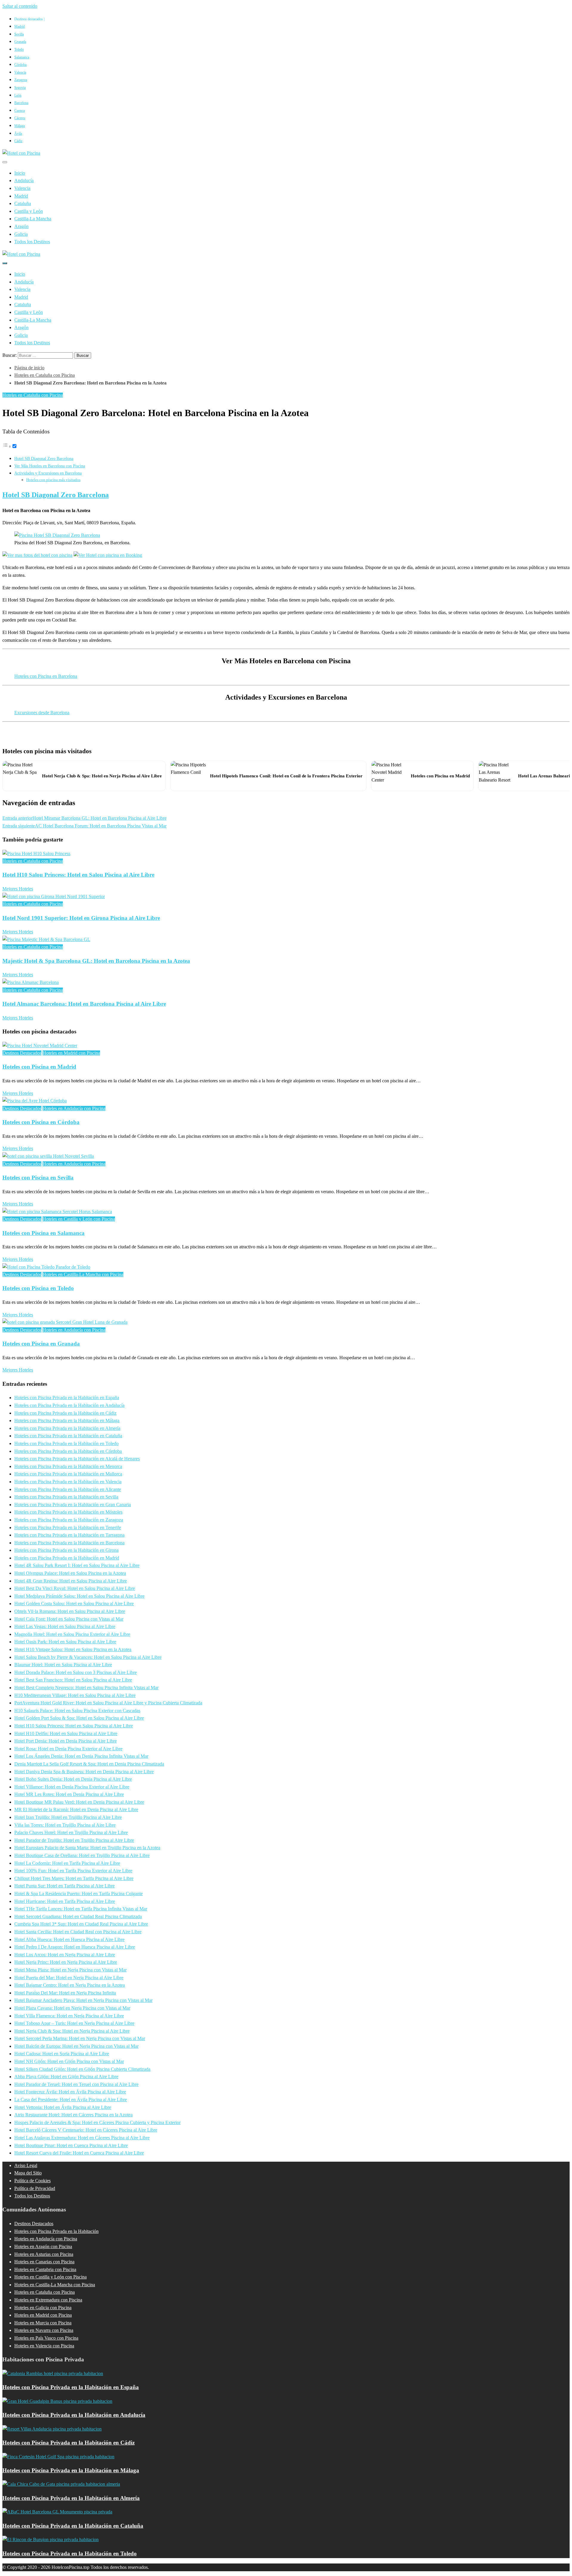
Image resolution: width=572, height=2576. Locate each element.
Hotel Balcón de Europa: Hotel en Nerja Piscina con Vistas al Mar (76, 2046)
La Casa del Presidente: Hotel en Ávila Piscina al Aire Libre (71, 2100)
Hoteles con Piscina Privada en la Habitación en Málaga (67, 1420)
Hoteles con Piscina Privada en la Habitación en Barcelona (69, 1543)
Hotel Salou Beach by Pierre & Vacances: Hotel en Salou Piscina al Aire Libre (88, 1657)
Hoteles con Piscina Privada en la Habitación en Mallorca (68, 1474)
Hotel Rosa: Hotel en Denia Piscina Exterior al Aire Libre (68, 1749)
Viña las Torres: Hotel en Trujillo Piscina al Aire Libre (65, 1825)
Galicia (21, 234)
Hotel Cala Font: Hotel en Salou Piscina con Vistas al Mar (69, 1619)
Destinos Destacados (22, 1053)
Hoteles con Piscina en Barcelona (46, 676)
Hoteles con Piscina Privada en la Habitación (56, 2231)
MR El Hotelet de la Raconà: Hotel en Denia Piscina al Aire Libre (76, 1809)
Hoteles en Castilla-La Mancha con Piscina (83, 1274)
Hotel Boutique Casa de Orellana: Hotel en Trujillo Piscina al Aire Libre (82, 1855)
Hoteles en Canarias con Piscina (44, 2262)
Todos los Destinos (32, 242)
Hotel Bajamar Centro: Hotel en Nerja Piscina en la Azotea (70, 1985)
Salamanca (22, 57)
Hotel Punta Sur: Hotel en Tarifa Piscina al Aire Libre (64, 1886)
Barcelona (21, 103)
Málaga (20, 126)
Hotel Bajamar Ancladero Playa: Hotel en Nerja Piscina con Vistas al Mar (83, 2000)
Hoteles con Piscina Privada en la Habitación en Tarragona (69, 1535)
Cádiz (18, 141)
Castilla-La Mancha (33, 219)
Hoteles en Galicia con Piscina (43, 2308)
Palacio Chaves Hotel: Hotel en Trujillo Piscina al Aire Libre (71, 1832)
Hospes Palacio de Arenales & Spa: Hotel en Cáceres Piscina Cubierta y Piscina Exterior (97, 2122)
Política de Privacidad (35, 2188)
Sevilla (19, 34)
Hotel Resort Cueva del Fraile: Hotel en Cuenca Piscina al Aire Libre (79, 2153)
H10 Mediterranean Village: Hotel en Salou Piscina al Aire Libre (75, 1695)
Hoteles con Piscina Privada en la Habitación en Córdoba (68, 1451)
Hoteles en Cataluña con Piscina (45, 375)
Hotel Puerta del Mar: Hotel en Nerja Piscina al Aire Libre (69, 1978)
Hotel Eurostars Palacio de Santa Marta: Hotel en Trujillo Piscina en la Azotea (87, 1848)
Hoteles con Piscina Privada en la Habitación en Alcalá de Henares (77, 1459)
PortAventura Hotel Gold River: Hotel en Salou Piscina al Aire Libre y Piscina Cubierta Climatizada (108, 1703)
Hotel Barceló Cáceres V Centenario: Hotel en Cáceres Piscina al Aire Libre (86, 2130)
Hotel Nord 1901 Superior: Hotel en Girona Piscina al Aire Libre (81, 918)
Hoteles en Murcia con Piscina (43, 2323)
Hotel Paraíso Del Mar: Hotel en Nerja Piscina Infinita (65, 1993)
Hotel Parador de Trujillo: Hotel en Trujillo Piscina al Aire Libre (74, 1840)
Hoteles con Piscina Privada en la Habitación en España (67, 1398)
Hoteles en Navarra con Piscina (44, 2330)
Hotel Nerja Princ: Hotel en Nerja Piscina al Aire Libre (66, 1962)
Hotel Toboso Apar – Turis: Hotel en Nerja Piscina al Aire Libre (74, 2023)
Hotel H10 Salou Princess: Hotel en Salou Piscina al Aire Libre (78, 875)
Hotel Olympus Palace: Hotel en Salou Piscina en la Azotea (70, 1573)
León (18, 95)
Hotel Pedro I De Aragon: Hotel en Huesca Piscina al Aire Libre (75, 1947)
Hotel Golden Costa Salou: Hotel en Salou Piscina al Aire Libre (74, 1604)
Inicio (20, 173)
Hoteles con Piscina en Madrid (39, 1067)
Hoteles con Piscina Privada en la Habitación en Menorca (68, 1466)
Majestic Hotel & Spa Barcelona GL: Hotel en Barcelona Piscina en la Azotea (96, 961)
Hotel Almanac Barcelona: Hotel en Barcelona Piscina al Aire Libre (84, 1004)
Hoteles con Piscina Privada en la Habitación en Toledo (66, 1443)
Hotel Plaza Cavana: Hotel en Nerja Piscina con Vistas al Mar (72, 2008)
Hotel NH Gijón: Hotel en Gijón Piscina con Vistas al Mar (69, 2061)
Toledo (19, 49)
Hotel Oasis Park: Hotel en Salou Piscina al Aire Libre (65, 1642)
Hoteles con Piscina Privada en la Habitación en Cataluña (68, 1436)
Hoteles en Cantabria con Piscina (45, 2269)
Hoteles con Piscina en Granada (41, 1344)
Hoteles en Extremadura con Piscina (48, 2300)
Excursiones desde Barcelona (42, 713)
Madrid (20, 27)
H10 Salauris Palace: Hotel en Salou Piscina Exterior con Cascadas (77, 1711)
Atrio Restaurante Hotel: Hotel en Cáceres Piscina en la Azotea (73, 2115)
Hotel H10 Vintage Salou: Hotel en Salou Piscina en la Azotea (73, 1649)
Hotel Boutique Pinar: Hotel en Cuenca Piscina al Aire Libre (71, 2145)
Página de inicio (29, 368)
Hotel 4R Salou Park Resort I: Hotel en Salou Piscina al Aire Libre (77, 1565)
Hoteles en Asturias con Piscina (44, 2254)
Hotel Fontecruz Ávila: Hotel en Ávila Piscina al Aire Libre (70, 2092)
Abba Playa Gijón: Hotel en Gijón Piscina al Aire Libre (66, 2077)
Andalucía (24, 180)
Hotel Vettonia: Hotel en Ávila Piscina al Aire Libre (63, 2107)
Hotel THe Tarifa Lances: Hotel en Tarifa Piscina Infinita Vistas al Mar (81, 1909)
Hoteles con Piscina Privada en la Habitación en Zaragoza (69, 1520)
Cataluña (23, 203)
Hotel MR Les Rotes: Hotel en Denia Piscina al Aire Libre (69, 1794)
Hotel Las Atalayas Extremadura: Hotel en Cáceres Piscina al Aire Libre (82, 2138)
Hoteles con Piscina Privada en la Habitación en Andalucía (69, 1405)
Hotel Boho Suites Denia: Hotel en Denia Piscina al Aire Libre (73, 1779)
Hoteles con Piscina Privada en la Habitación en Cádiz (65, 1413)
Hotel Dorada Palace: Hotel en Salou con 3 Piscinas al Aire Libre (76, 1672)
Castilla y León (29, 211)
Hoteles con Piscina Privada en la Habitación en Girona (66, 1550)
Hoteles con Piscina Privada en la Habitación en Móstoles (68, 1512)
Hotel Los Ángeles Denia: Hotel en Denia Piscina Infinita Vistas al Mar (81, 1756)
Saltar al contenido (20, 6)
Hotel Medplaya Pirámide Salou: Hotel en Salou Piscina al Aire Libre (79, 1596)
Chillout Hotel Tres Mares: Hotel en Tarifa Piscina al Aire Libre (74, 1878)
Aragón (21, 226)
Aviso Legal (26, 2165)
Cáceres (20, 118)
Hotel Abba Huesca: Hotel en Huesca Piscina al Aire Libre (69, 1939)
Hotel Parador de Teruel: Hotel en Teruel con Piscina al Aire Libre (76, 2084)
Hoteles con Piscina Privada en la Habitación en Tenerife (68, 1528)
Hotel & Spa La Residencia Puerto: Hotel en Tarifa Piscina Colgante (79, 1894)
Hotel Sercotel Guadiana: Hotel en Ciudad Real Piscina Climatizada (78, 1916)
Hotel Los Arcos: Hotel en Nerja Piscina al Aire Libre (65, 1955)
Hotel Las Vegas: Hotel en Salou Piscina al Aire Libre (65, 1626)
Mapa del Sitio (28, 2173)
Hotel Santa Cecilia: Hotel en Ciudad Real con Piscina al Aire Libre (78, 1932)
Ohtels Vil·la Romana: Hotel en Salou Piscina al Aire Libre (70, 1611)
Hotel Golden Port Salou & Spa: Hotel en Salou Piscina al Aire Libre (79, 1718)
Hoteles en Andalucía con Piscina (74, 1108)
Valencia (20, 72)
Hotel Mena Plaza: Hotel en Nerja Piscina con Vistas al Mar (70, 1970)
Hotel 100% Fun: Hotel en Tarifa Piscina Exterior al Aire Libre (73, 1871)
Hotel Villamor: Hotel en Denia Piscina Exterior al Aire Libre (72, 1787)
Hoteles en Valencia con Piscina (44, 2346)
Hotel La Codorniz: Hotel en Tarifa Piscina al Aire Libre (67, 1863)
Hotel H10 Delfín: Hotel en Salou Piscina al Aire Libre (66, 1733)
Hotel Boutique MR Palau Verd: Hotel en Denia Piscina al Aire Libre (79, 1802)
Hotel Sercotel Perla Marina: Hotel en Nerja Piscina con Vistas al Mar (80, 2038)
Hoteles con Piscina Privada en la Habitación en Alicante (68, 1489)
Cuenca (20, 111)
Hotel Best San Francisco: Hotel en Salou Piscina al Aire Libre (73, 1680)
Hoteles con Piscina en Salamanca (43, 1233)
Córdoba (20, 65)
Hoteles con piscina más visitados (53, 480)
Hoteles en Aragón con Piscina (43, 2246)
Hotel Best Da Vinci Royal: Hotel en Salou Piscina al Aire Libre (75, 1588)
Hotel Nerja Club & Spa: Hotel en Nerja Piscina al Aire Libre (72, 2031)
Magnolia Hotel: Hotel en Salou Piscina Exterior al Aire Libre (72, 1634)
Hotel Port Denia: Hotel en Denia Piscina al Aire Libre (66, 1741)
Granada (20, 42)
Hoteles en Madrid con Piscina (71, 1053)
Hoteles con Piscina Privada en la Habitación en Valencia (68, 1482)
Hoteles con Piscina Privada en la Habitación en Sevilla (66, 1497)
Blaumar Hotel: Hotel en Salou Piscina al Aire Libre (63, 1665)
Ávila (18, 134)
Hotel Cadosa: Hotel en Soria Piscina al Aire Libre (62, 2054)
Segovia (20, 88)
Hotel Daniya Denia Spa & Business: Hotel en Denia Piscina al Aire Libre (84, 1772)
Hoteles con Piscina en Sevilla (38, 1178)
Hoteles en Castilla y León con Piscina (79, 1219)
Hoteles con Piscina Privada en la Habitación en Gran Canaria (73, 1505)
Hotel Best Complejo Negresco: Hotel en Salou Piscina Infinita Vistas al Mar (86, 1688)
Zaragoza (21, 80)
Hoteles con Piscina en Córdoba (41, 1122)
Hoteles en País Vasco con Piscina (46, 2338)
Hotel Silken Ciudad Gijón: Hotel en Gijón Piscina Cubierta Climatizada (82, 2069)
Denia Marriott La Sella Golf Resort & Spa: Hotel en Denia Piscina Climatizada (89, 1764)
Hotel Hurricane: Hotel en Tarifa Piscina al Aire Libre (65, 1901)
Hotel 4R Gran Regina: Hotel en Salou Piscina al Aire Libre (71, 1581)
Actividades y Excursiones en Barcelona (48, 473)
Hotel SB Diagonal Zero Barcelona (44, 458)
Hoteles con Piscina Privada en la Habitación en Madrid (67, 1558)
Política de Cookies (32, 2181)
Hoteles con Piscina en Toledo (38, 1288)
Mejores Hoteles (18, 889)
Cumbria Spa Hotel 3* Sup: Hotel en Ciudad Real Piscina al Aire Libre (81, 1924)
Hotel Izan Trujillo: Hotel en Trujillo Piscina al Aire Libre (68, 1817)
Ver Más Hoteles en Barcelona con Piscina (50, 466)
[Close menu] (5, 162)
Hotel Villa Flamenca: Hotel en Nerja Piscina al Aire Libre (69, 2016)
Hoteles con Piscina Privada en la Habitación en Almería (67, 1428)
